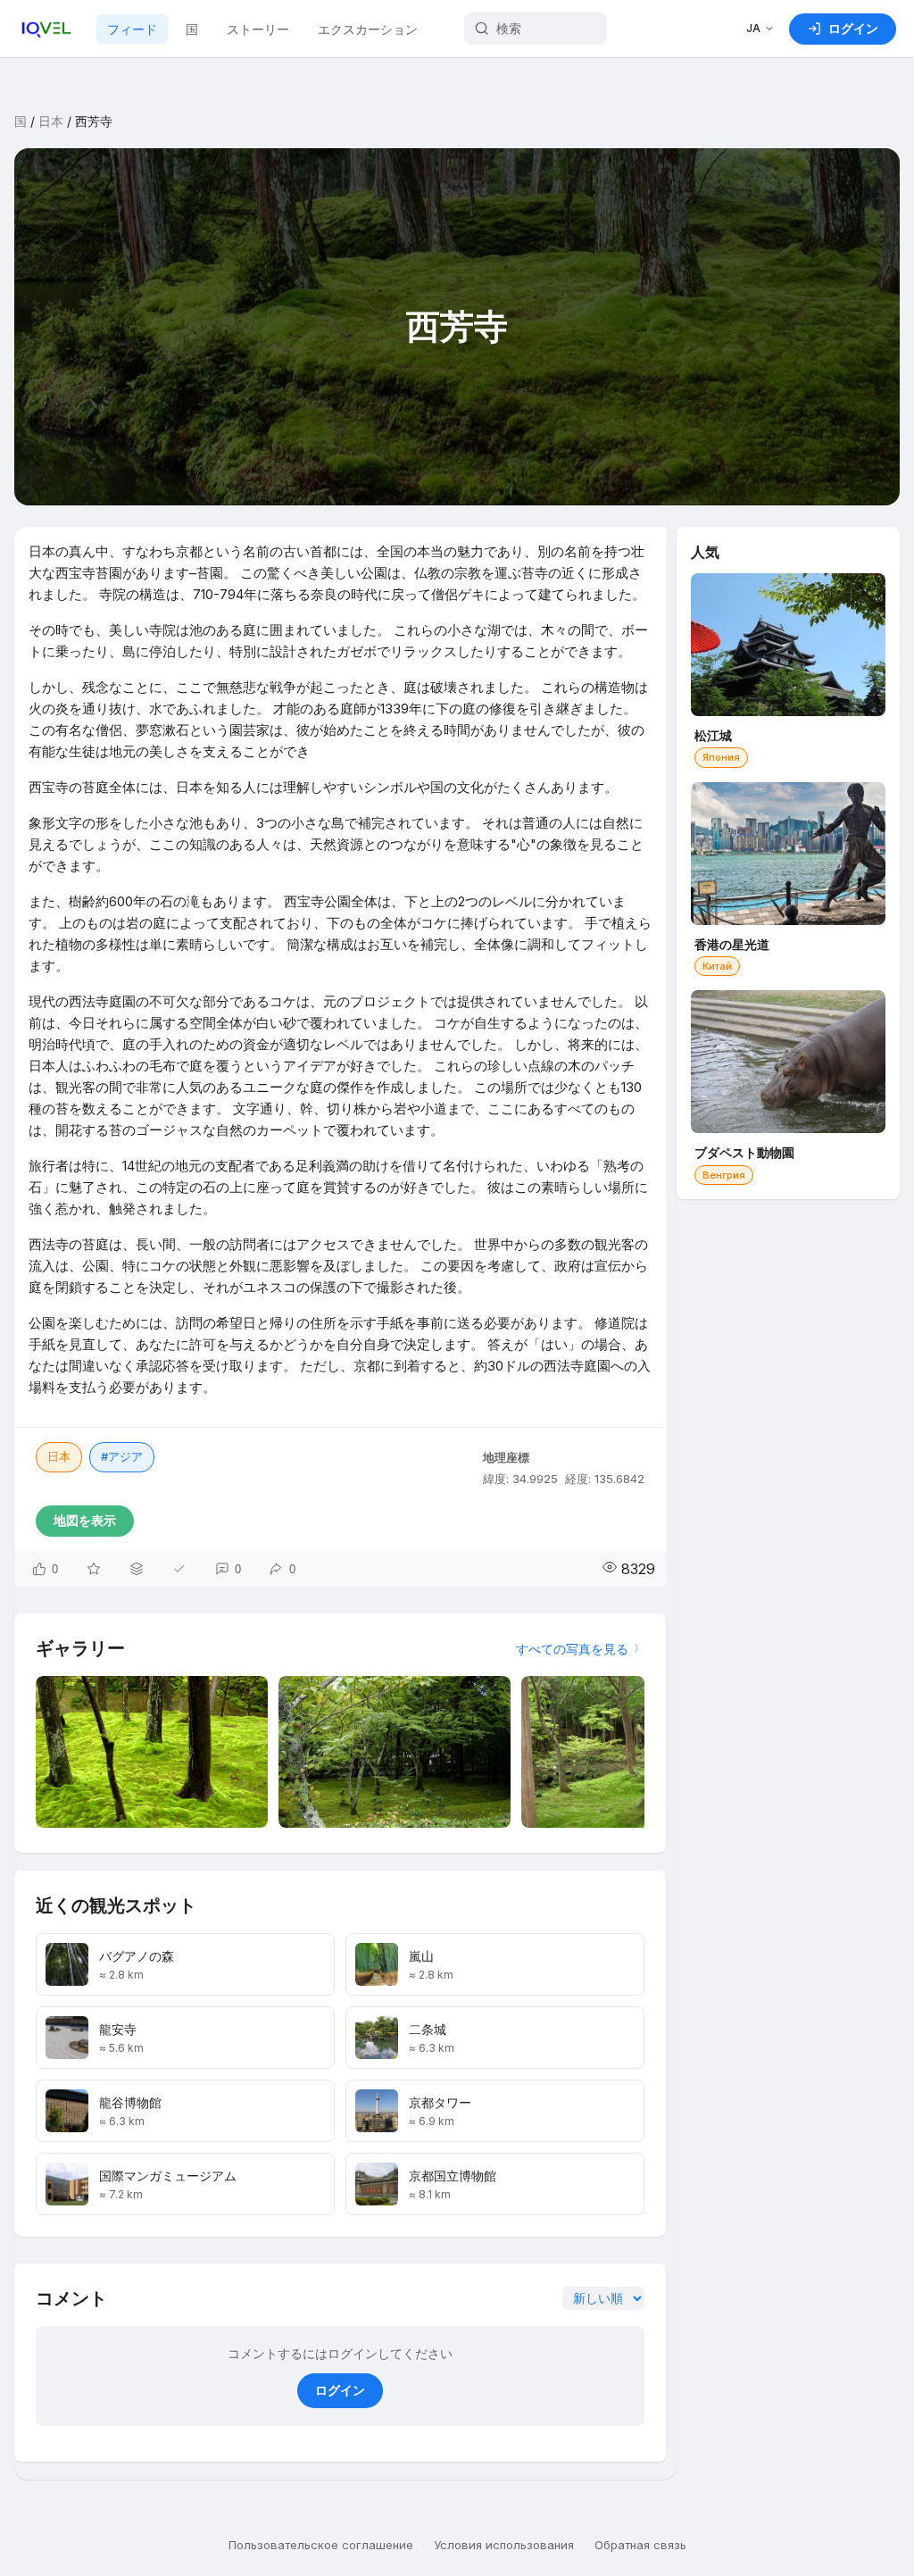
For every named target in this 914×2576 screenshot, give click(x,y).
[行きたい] (94, 1569)
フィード (132, 29)
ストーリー (258, 29)
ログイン (340, 2390)
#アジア (122, 1456)
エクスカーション (368, 29)
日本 (51, 121)
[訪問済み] (179, 1569)
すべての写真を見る (572, 1649)
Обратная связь (640, 2545)
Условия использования (504, 2545)
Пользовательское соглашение (321, 2545)
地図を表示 (85, 1520)
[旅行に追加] (137, 1569)
